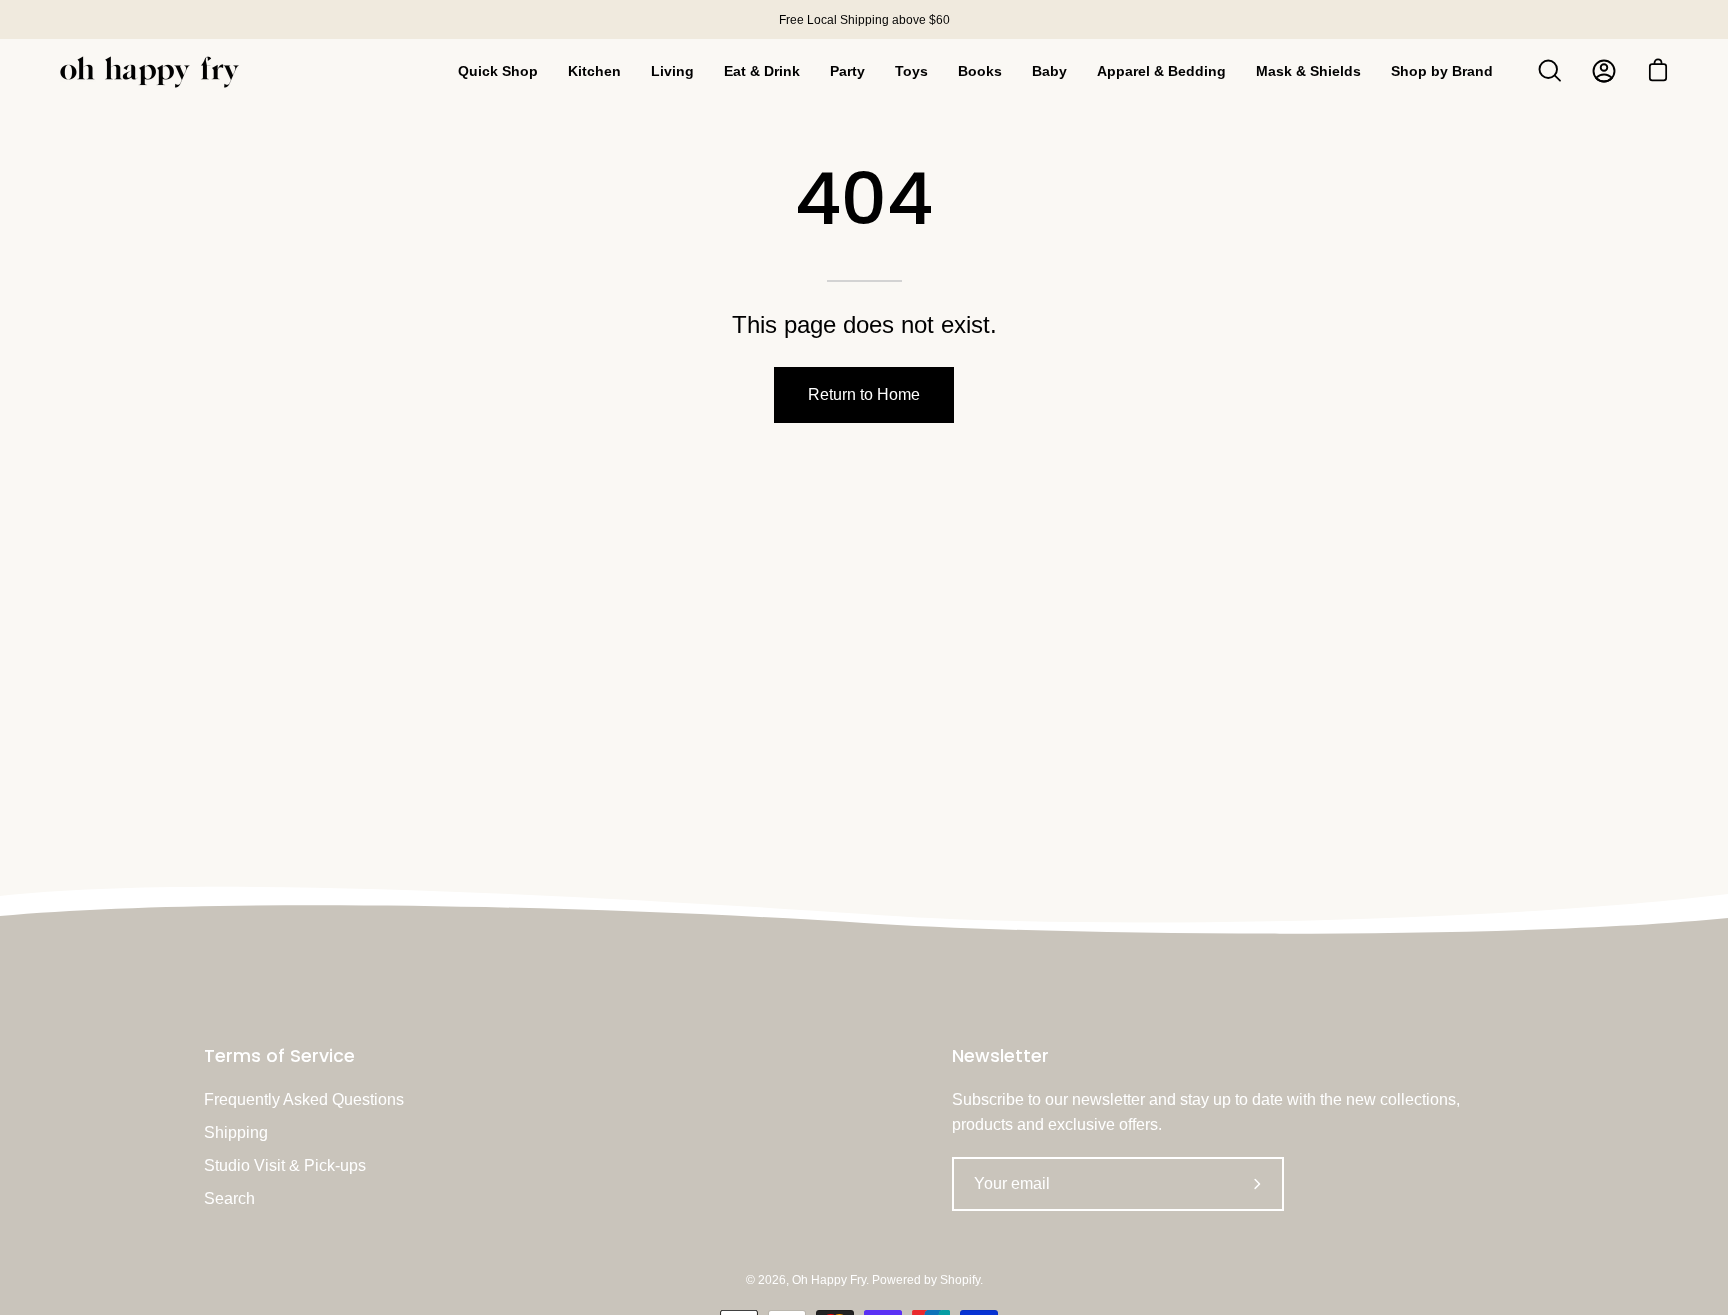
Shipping (236, 1132)
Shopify (960, 1280)
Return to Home (864, 394)
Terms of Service (279, 1056)
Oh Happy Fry (829, 1280)
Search (229, 1198)
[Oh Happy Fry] (150, 71)
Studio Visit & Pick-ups (285, 1165)
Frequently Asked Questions (304, 1099)
